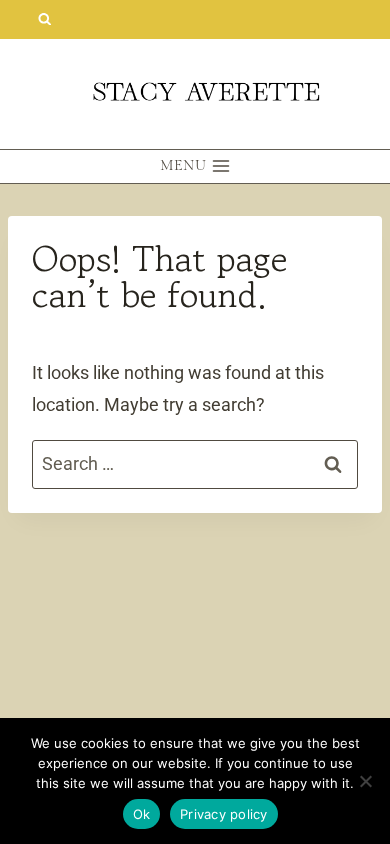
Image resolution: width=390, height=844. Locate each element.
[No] (365, 781)
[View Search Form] (44, 19)
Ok (142, 814)
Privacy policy (224, 814)
